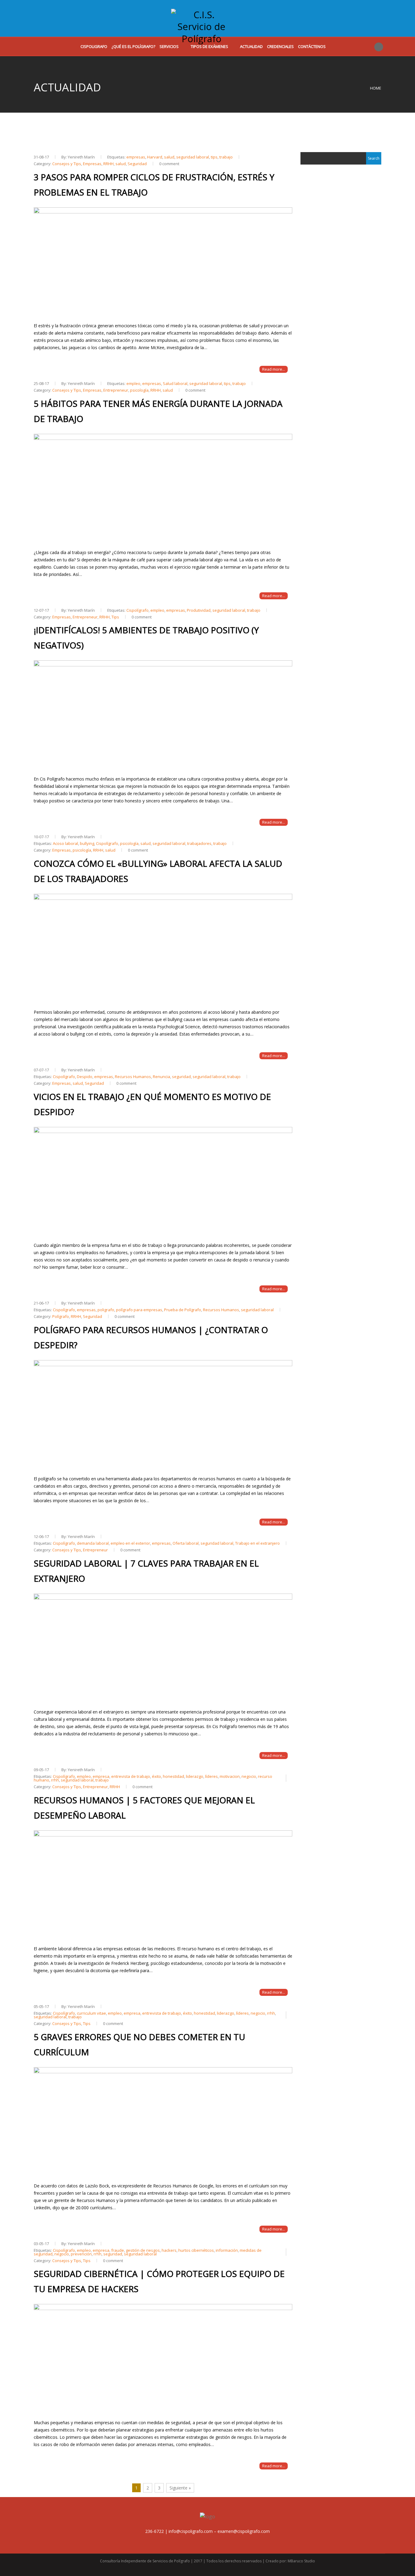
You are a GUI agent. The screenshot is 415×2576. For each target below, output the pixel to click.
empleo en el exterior (130, 1543)
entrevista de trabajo (131, 1776)
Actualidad (251, 46)
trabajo (226, 157)
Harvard (155, 157)
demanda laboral (93, 1543)
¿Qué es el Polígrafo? (133, 46)
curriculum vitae (91, 2013)
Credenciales (280, 46)
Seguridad (137, 164)
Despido (85, 1077)
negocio (249, 1776)
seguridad (181, 1077)
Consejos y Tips (67, 164)
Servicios (169, 46)
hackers (169, 2250)
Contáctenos (312, 46)
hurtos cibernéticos (196, 2250)
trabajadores (199, 843)
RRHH (108, 164)
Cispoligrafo (94, 46)
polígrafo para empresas (139, 1310)
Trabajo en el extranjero (257, 1543)
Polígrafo (61, 1316)
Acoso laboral (65, 843)
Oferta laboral (186, 1543)
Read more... (274, 369)
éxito (156, 1776)
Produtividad (199, 610)
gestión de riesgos (143, 2250)
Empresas (92, 164)
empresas (136, 157)
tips (214, 157)
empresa (101, 1776)
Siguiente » (180, 2488)
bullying (87, 843)
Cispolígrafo (137, 610)
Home (376, 88)
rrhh (55, 1780)
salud (169, 157)
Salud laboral (175, 383)
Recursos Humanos (133, 1077)
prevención (81, 2254)
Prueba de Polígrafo (183, 1310)
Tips (115, 617)
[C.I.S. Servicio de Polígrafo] (201, 22)
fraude (118, 2250)
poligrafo (106, 1310)
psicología (139, 390)
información (227, 2250)
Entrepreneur (116, 390)
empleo (133, 383)
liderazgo (195, 1776)
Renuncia (161, 1077)
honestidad (173, 1776)
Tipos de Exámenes (209, 46)
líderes (211, 1776)
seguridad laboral (193, 157)
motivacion (230, 1776)
